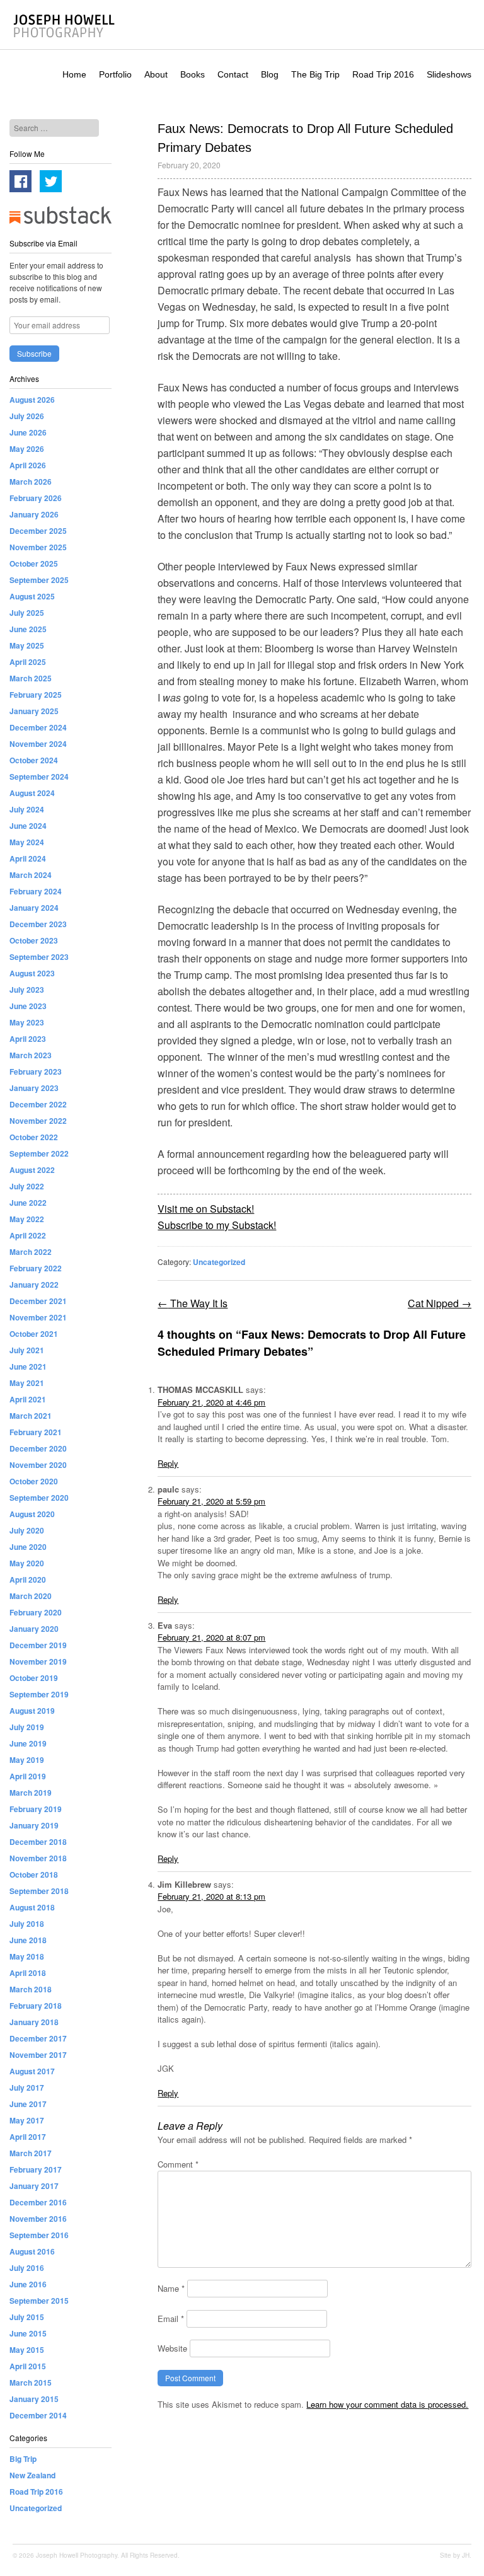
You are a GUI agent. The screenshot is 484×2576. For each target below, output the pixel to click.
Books (193, 74)
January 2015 (34, 2399)
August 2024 (32, 793)
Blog (270, 74)
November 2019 (38, 1661)
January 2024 (34, 908)
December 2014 (38, 2415)
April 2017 (28, 2137)
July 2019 (27, 1727)
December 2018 (38, 1842)
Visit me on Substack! (206, 1209)
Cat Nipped (440, 1303)
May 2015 (27, 2350)
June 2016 (28, 2284)
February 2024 (36, 891)
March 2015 (31, 2383)
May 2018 (27, 1956)
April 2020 (28, 1580)
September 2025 (39, 580)
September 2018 (39, 1891)
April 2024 (28, 858)
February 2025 (36, 695)
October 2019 (34, 1678)
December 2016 (38, 2202)
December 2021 (38, 1301)
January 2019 (34, 1825)
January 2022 (34, 1285)
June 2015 (28, 2333)
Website (172, 2348)
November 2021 (38, 1317)
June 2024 (28, 826)
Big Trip (23, 2459)
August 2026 (32, 400)
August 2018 (32, 1907)
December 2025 (38, 531)
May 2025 (27, 645)
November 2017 (38, 2055)
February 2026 (36, 498)
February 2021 (36, 1432)
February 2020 (36, 1612)
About (156, 74)
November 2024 (38, 744)
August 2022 (32, 1170)
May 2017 (27, 2120)
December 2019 (38, 1645)
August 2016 (32, 2251)
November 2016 (38, 2219)
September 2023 (39, 957)
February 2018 (36, 2006)
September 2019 (39, 1694)
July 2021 (27, 1350)
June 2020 (28, 1547)
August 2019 (32, 1711)
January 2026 (34, 514)
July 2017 (27, 2088)
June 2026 (28, 432)
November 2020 (38, 1465)
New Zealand (32, 2475)
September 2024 (39, 777)
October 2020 (34, 1481)
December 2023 (38, 924)
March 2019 (31, 1793)
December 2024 (38, 727)
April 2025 (28, 662)
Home (74, 74)
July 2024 (27, 809)
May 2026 (27, 449)
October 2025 (34, 563)
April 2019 (28, 1776)
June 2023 (28, 1006)
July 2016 (27, 2268)
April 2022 (28, 1235)
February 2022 (36, 1268)
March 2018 (31, 1989)
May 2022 (27, 1219)
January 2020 (34, 1629)
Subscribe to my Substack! (217, 1225)
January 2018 (34, 2022)
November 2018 (38, 1858)
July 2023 (27, 990)
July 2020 (27, 1530)
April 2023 (28, 1039)
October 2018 (34, 1874)
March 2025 (31, 678)
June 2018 (28, 1940)
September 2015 (39, 2301)
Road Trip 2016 (383, 74)
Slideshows (449, 74)
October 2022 (34, 1137)
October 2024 (34, 760)
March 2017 (31, 2153)
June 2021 (28, 1366)
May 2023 (27, 1022)
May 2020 (27, 1563)
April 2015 (28, 2366)
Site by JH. (456, 2555)
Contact (233, 74)
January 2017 (34, 2186)
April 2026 (28, 465)
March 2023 (31, 1055)
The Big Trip (315, 74)
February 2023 (36, 1071)
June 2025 (28, 629)
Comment (178, 2164)
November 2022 (38, 1121)
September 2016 (39, 2235)
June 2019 (28, 1743)
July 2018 (27, 1924)
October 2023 (34, 940)
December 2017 (38, 2038)
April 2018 (28, 1973)
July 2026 (27, 416)
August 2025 (32, 596)
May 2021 (27, 1383)
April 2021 (28, 1399)
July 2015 (27, 2317)
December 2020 (38, 1448)
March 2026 (31, 482)
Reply (168, 1463)
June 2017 (28, 2104)
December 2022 (38, 1104)
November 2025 (38, 547)
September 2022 (39, 1153)
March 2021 (31, 1416)
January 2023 (34, 1088)
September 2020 (39, 1498)
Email (171, 2319)
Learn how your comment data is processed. (387, 2404)
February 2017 (36, 2169)
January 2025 (34, 711)
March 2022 (31, 1252)
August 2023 (32, 973)
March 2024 (31, 875)
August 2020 (32, 1514)
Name (171, 2288)
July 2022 (27, 1186)
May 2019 (27, 1760)
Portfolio (115, 74)
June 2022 (28, 1203)
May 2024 (27, 842)
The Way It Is (193, 1303)
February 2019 (36, 1809)
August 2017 (32, 2071)
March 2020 (31, 1596)
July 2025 (27, 613)
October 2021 (34, 1334)
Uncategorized (219, 1262)
